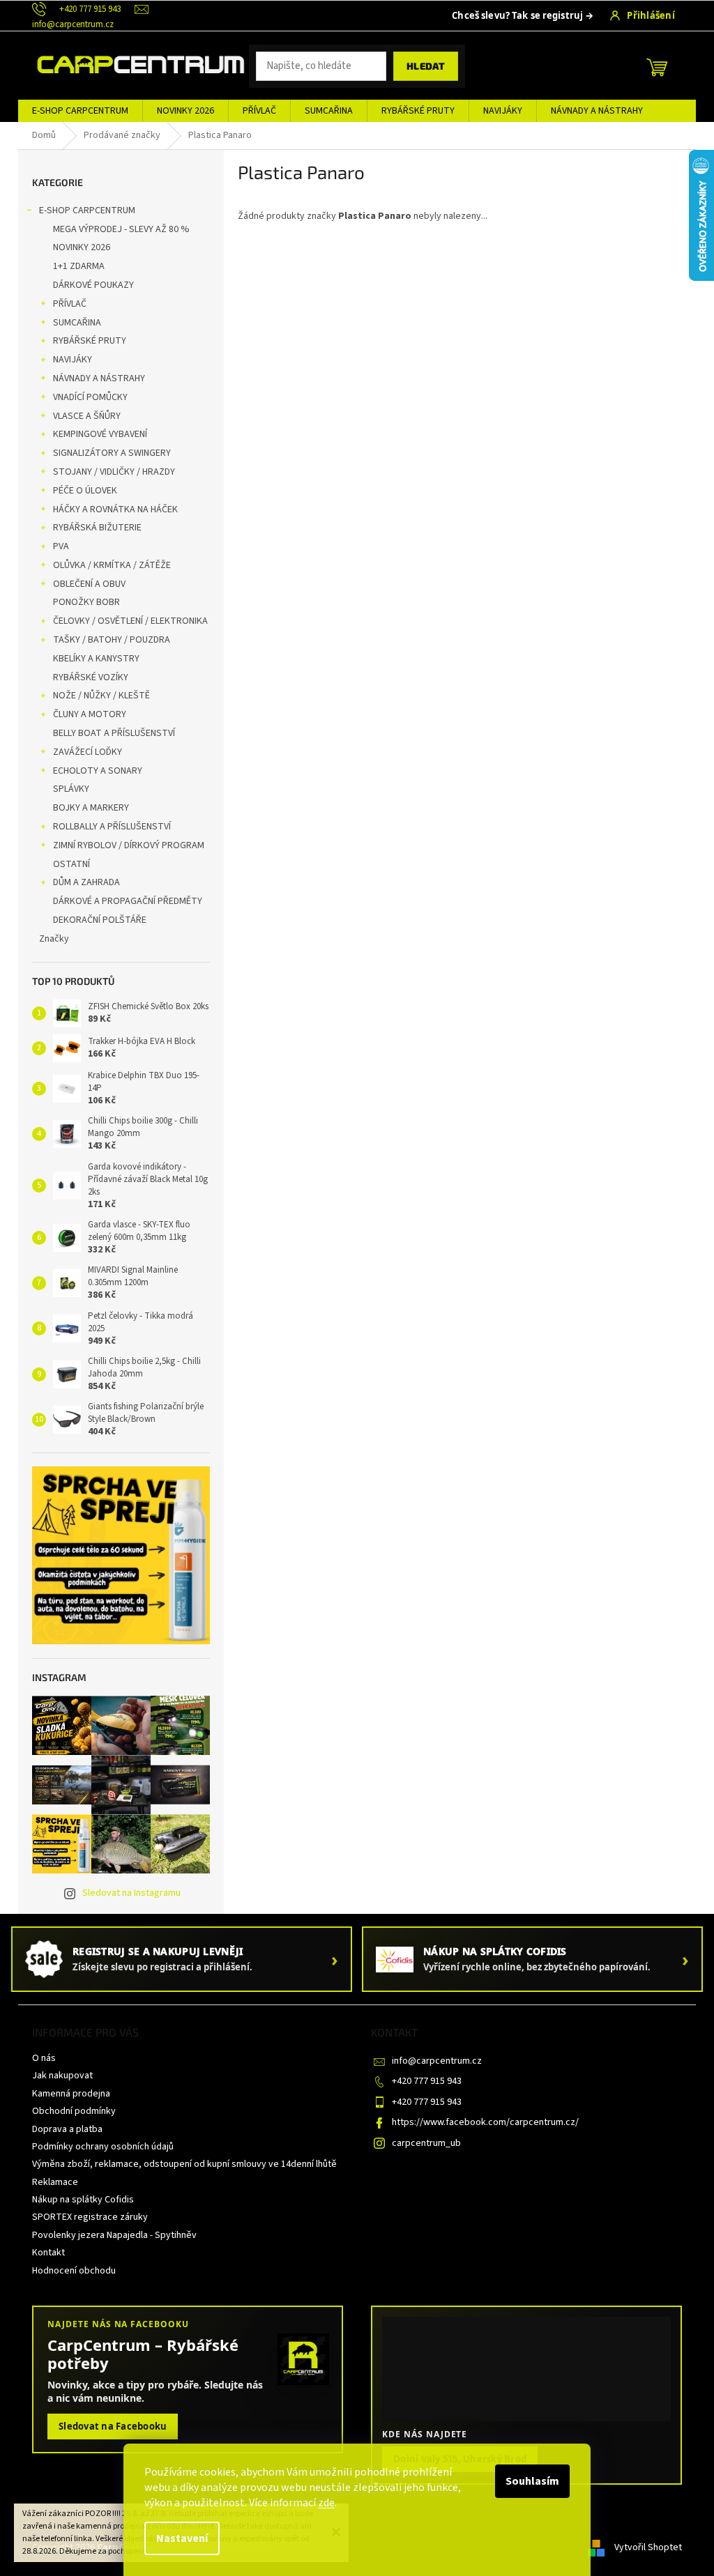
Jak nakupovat (62, 2076)
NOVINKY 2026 (82, 247)
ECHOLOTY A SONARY (98, 771)
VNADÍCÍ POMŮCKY (90, 397)
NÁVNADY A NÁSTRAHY (99, 378)
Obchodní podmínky (74, 2111)
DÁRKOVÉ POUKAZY (93, 285)
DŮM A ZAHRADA (86, 882)
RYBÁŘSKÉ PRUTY (90, 341)
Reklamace (55, 2182)
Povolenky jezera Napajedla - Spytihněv (114, 2235)
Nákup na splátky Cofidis (83, 2200)
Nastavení (182, 2538)
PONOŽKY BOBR (86, 602)
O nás (44, 2058)
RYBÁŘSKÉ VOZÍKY (91, 677)
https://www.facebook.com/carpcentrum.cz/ (485, 2122)
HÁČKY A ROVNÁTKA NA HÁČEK (115, 509)
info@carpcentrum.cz (437, 2061)
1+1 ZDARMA (79, 266)
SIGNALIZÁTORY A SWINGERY (112, 453)
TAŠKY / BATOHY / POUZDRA (112, 640)
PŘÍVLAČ (70, 304)
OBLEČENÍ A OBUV (89, 584)
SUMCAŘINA (77, 323)
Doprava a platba (67, 2129)
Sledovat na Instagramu (131, 1893)
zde (326, 2503)
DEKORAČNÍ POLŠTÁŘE (100, 920)
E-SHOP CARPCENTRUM (87, 210)
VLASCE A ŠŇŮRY (87, 416)
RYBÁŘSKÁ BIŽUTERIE (97, 528)
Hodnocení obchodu (74, 2271)
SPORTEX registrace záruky (90, 2217)
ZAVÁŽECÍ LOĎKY (88, 752)
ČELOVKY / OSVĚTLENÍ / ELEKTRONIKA (130, 621)
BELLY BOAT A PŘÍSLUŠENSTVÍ (114, 733)
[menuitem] (80, 111)
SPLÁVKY (71, 789)
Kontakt (48, 2253)
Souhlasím (532, 2481)
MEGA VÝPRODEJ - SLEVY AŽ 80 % (121, 229)
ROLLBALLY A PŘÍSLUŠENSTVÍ (112, 827)
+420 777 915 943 (427, 2081)
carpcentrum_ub (426, 2143)
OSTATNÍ (71, 864)
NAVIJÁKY (73, 360)
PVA (61, 546)
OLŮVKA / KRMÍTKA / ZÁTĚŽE (112, 565)
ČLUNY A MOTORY (90, 714)
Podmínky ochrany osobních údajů (103, 2147)
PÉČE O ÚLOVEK (85, 491)
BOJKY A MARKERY (91, 808)
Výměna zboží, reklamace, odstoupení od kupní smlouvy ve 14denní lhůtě (184, 2164)
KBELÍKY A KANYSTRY (96, 659)
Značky (54, 939)
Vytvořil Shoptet (648, 2547)
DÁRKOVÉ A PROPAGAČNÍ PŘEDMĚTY (128, 901)
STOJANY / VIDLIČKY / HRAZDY (114, 472)
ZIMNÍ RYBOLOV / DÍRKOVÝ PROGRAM (129, 845)
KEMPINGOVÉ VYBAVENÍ (100, 434)
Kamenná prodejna (71, 2094)
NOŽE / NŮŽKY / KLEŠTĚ (101, 696)
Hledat (426, 66)
